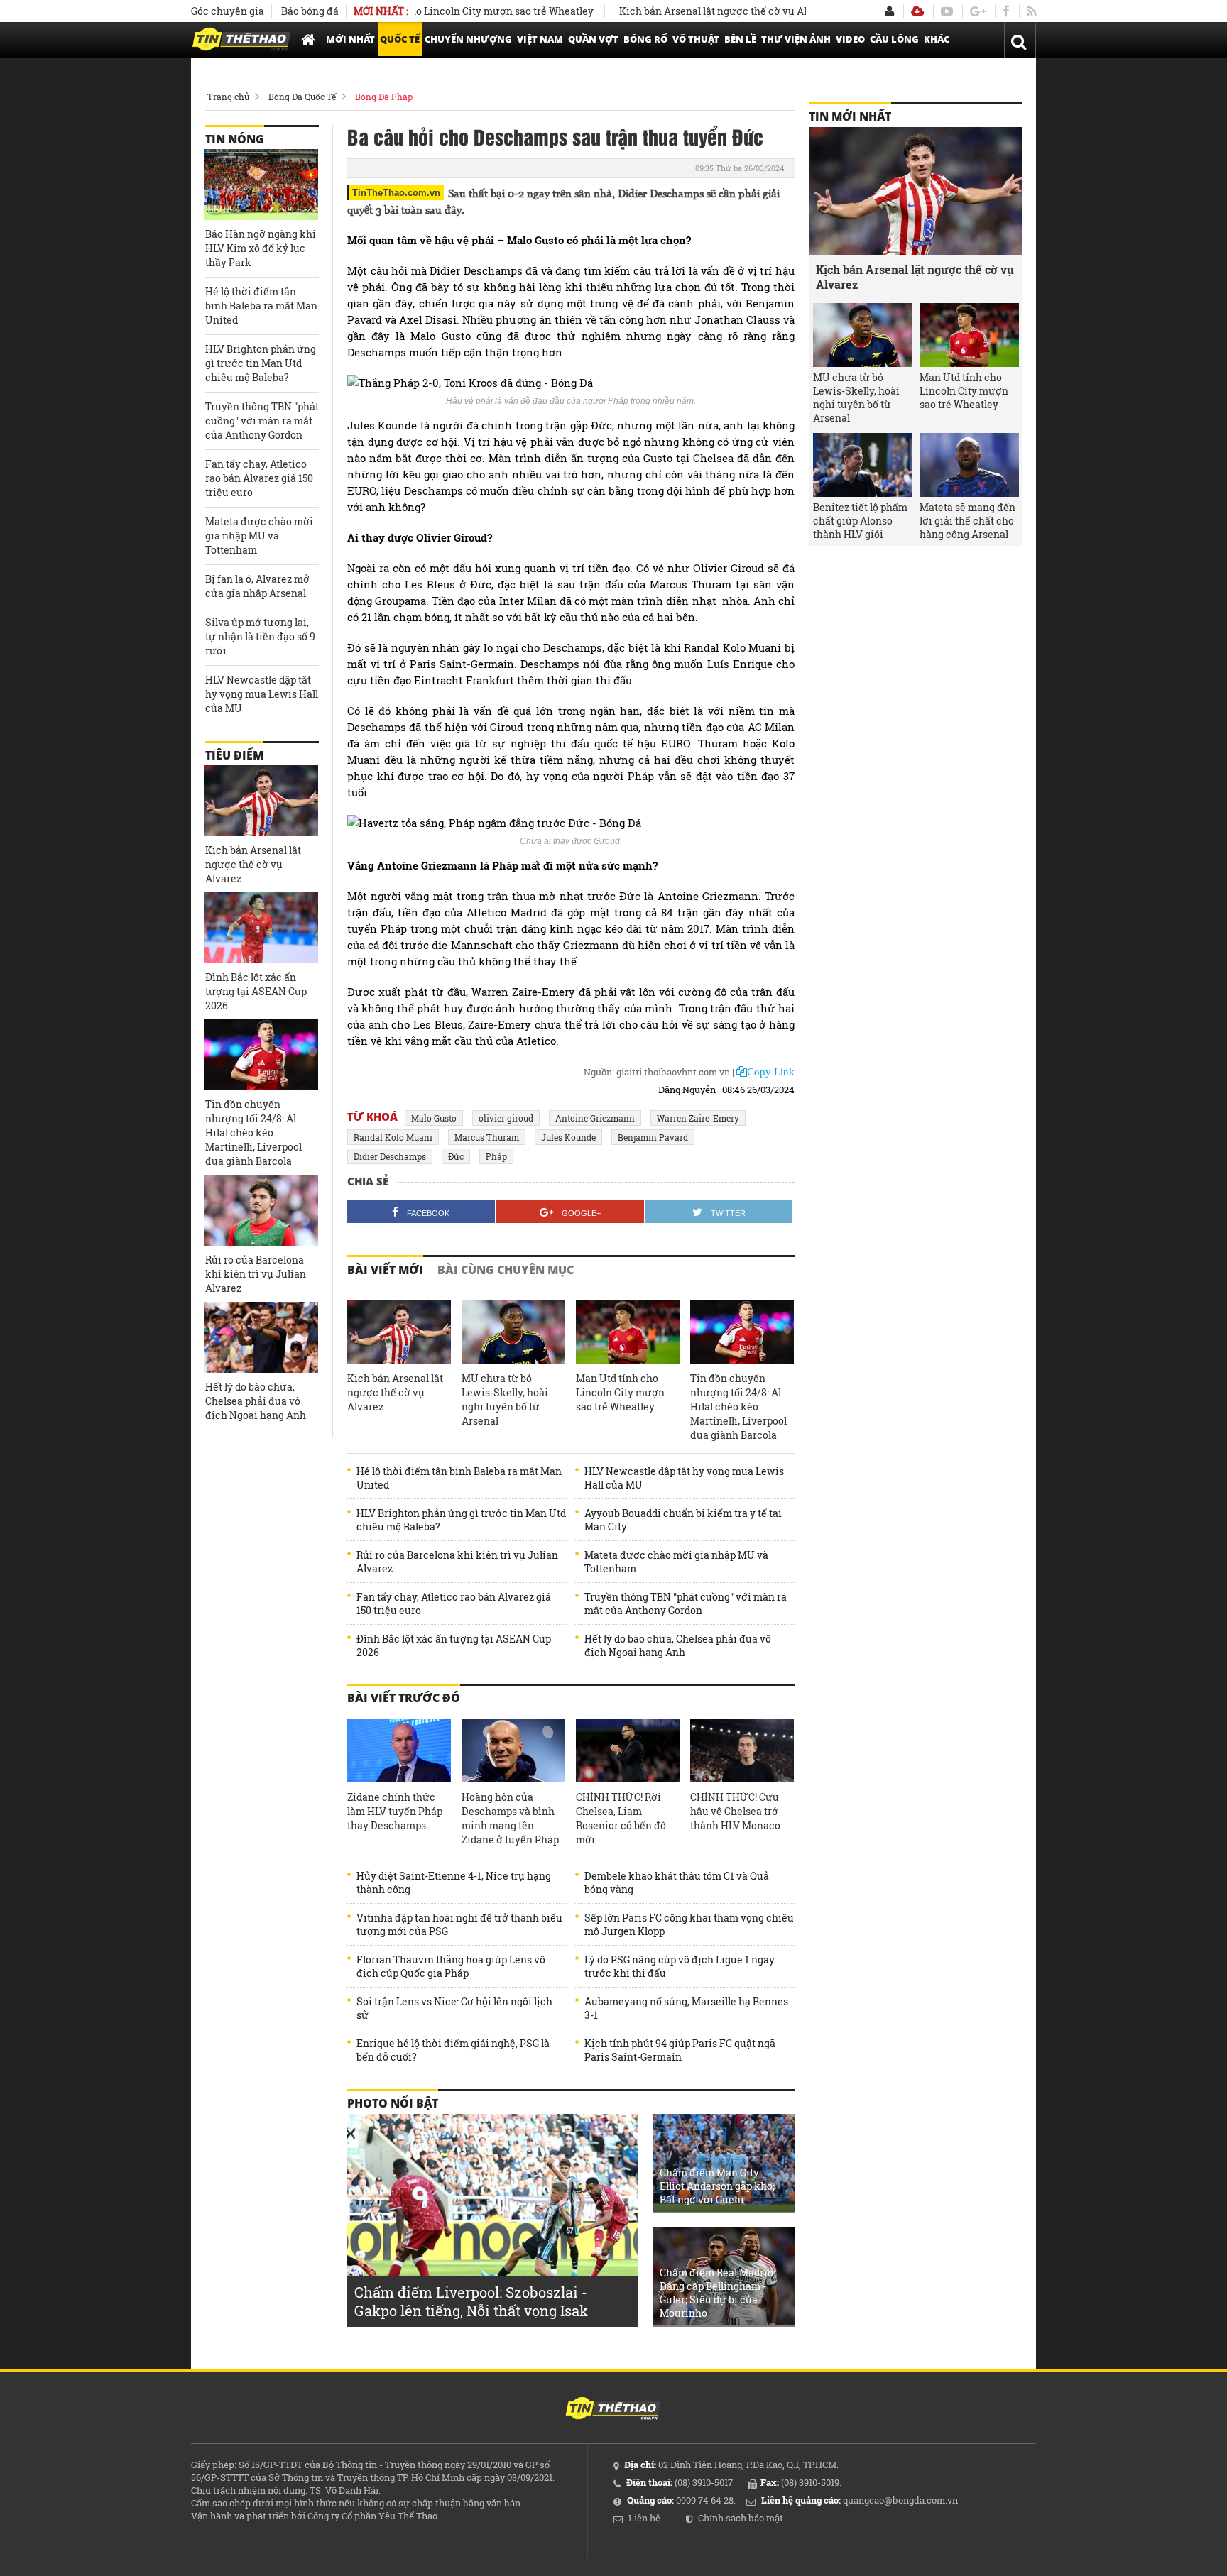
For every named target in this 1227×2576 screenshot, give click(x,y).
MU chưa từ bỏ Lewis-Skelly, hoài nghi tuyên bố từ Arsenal (505, 1399)
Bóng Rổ (645, 39)
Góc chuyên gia (228, 11)
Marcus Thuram (487, 1137)
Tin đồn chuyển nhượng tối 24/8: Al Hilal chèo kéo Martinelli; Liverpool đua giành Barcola (738, 1407)
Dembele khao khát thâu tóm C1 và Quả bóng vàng (677, 1882)
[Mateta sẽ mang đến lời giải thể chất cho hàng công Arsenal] (969, 465)
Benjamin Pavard (653, 1137)
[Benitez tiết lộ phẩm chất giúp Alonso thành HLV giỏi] (863, 465)
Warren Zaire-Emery (698, 1118)
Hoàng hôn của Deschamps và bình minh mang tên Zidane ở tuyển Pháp (510, 1818)
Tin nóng (235, 139)
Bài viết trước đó (404, 1698)
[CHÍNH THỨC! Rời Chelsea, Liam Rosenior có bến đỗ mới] (628, 1751)
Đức (456, 1156)
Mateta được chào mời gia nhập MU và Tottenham (676, 1562)
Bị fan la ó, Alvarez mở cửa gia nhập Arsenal (257, 586)
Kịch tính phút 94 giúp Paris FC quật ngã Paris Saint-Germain (680, 2050)
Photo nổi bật (393, 2103)
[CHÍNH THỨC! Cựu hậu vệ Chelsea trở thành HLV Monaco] (742, 1751)
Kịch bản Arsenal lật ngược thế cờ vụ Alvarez (679, 11)
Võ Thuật (696, 39)
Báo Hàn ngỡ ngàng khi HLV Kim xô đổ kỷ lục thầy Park (261, 248)
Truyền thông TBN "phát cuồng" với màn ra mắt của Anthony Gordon (686, 1604)
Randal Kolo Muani (393, 1137)
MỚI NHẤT (350, 39)
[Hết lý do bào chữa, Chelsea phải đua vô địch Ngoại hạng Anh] (261, 1337)
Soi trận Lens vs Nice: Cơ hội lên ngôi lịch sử (454, 2008)
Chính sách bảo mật (741, 2518)
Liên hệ (644, 2518)
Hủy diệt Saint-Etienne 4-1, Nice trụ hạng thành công (454, 1882)
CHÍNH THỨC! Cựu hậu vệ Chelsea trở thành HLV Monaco (735, 1811)
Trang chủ (228, 97)
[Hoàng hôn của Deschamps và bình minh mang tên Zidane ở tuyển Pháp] (513, 1751)
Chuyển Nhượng (468, 39)
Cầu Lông (894, 39)
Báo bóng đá (310, 11)
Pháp (496, 1156)
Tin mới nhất (850, 116)
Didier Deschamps (390, 1156)
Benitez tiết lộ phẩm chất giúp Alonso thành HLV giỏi (860, 521)
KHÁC (937, 39)
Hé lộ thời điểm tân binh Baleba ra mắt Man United (459, 1478)
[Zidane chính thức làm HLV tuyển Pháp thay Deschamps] (399, 1751)
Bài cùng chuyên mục (506, 1270)
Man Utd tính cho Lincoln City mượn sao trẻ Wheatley (420, 11)
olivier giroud (506, 1118)
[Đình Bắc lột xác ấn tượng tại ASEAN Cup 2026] (261, 928)
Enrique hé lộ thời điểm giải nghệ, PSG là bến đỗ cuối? (453, 2050)
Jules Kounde (568, 1137)
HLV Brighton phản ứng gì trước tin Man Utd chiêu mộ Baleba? (461, 1520)
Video (850, 39)
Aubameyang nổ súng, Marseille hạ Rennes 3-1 (686, 2008)
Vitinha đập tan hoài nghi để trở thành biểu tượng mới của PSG (459, 1924)
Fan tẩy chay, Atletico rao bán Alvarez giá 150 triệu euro (454, 1604)
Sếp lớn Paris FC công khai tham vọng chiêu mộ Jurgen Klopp (689, 1924)
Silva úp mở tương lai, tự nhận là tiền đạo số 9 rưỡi (260, 636)
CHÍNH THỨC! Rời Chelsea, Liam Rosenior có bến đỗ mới (621, 1818)
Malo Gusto (434, 1118)
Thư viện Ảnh (796, 39)
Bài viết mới (385, 1270)
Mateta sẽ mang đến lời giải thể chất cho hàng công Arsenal (967, 521)
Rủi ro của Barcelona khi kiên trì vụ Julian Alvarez (457, 1562)
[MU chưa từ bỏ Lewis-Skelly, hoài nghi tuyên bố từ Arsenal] (513, 1332)
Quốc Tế (400, 39)
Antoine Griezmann (595, 1118)
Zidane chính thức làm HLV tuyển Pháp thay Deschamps (395, 1811)
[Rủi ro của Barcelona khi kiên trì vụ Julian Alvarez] (261, 1210)
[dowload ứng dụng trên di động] (917, 11)
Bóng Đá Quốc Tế (302, 97)
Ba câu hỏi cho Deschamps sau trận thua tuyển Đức (555, 136)
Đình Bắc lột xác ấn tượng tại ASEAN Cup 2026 (454, 1645)
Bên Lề (740, 39)
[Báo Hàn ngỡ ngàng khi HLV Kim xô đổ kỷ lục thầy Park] (261, 185)
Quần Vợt (593, 39)
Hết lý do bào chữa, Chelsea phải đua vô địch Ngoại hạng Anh (678, 1645)
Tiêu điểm (234, 755)
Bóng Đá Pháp (384, 97)
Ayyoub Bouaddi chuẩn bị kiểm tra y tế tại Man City (683, 1520)
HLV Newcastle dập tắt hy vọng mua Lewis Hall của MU (684, 1478)
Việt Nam (540, 39)
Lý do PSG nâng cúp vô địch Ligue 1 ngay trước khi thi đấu (680, 1966)
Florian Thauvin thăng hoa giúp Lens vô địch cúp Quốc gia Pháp (451, 1966)
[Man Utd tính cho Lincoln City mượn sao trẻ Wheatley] (628, 1332)
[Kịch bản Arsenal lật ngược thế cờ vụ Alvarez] (399, 1332)
